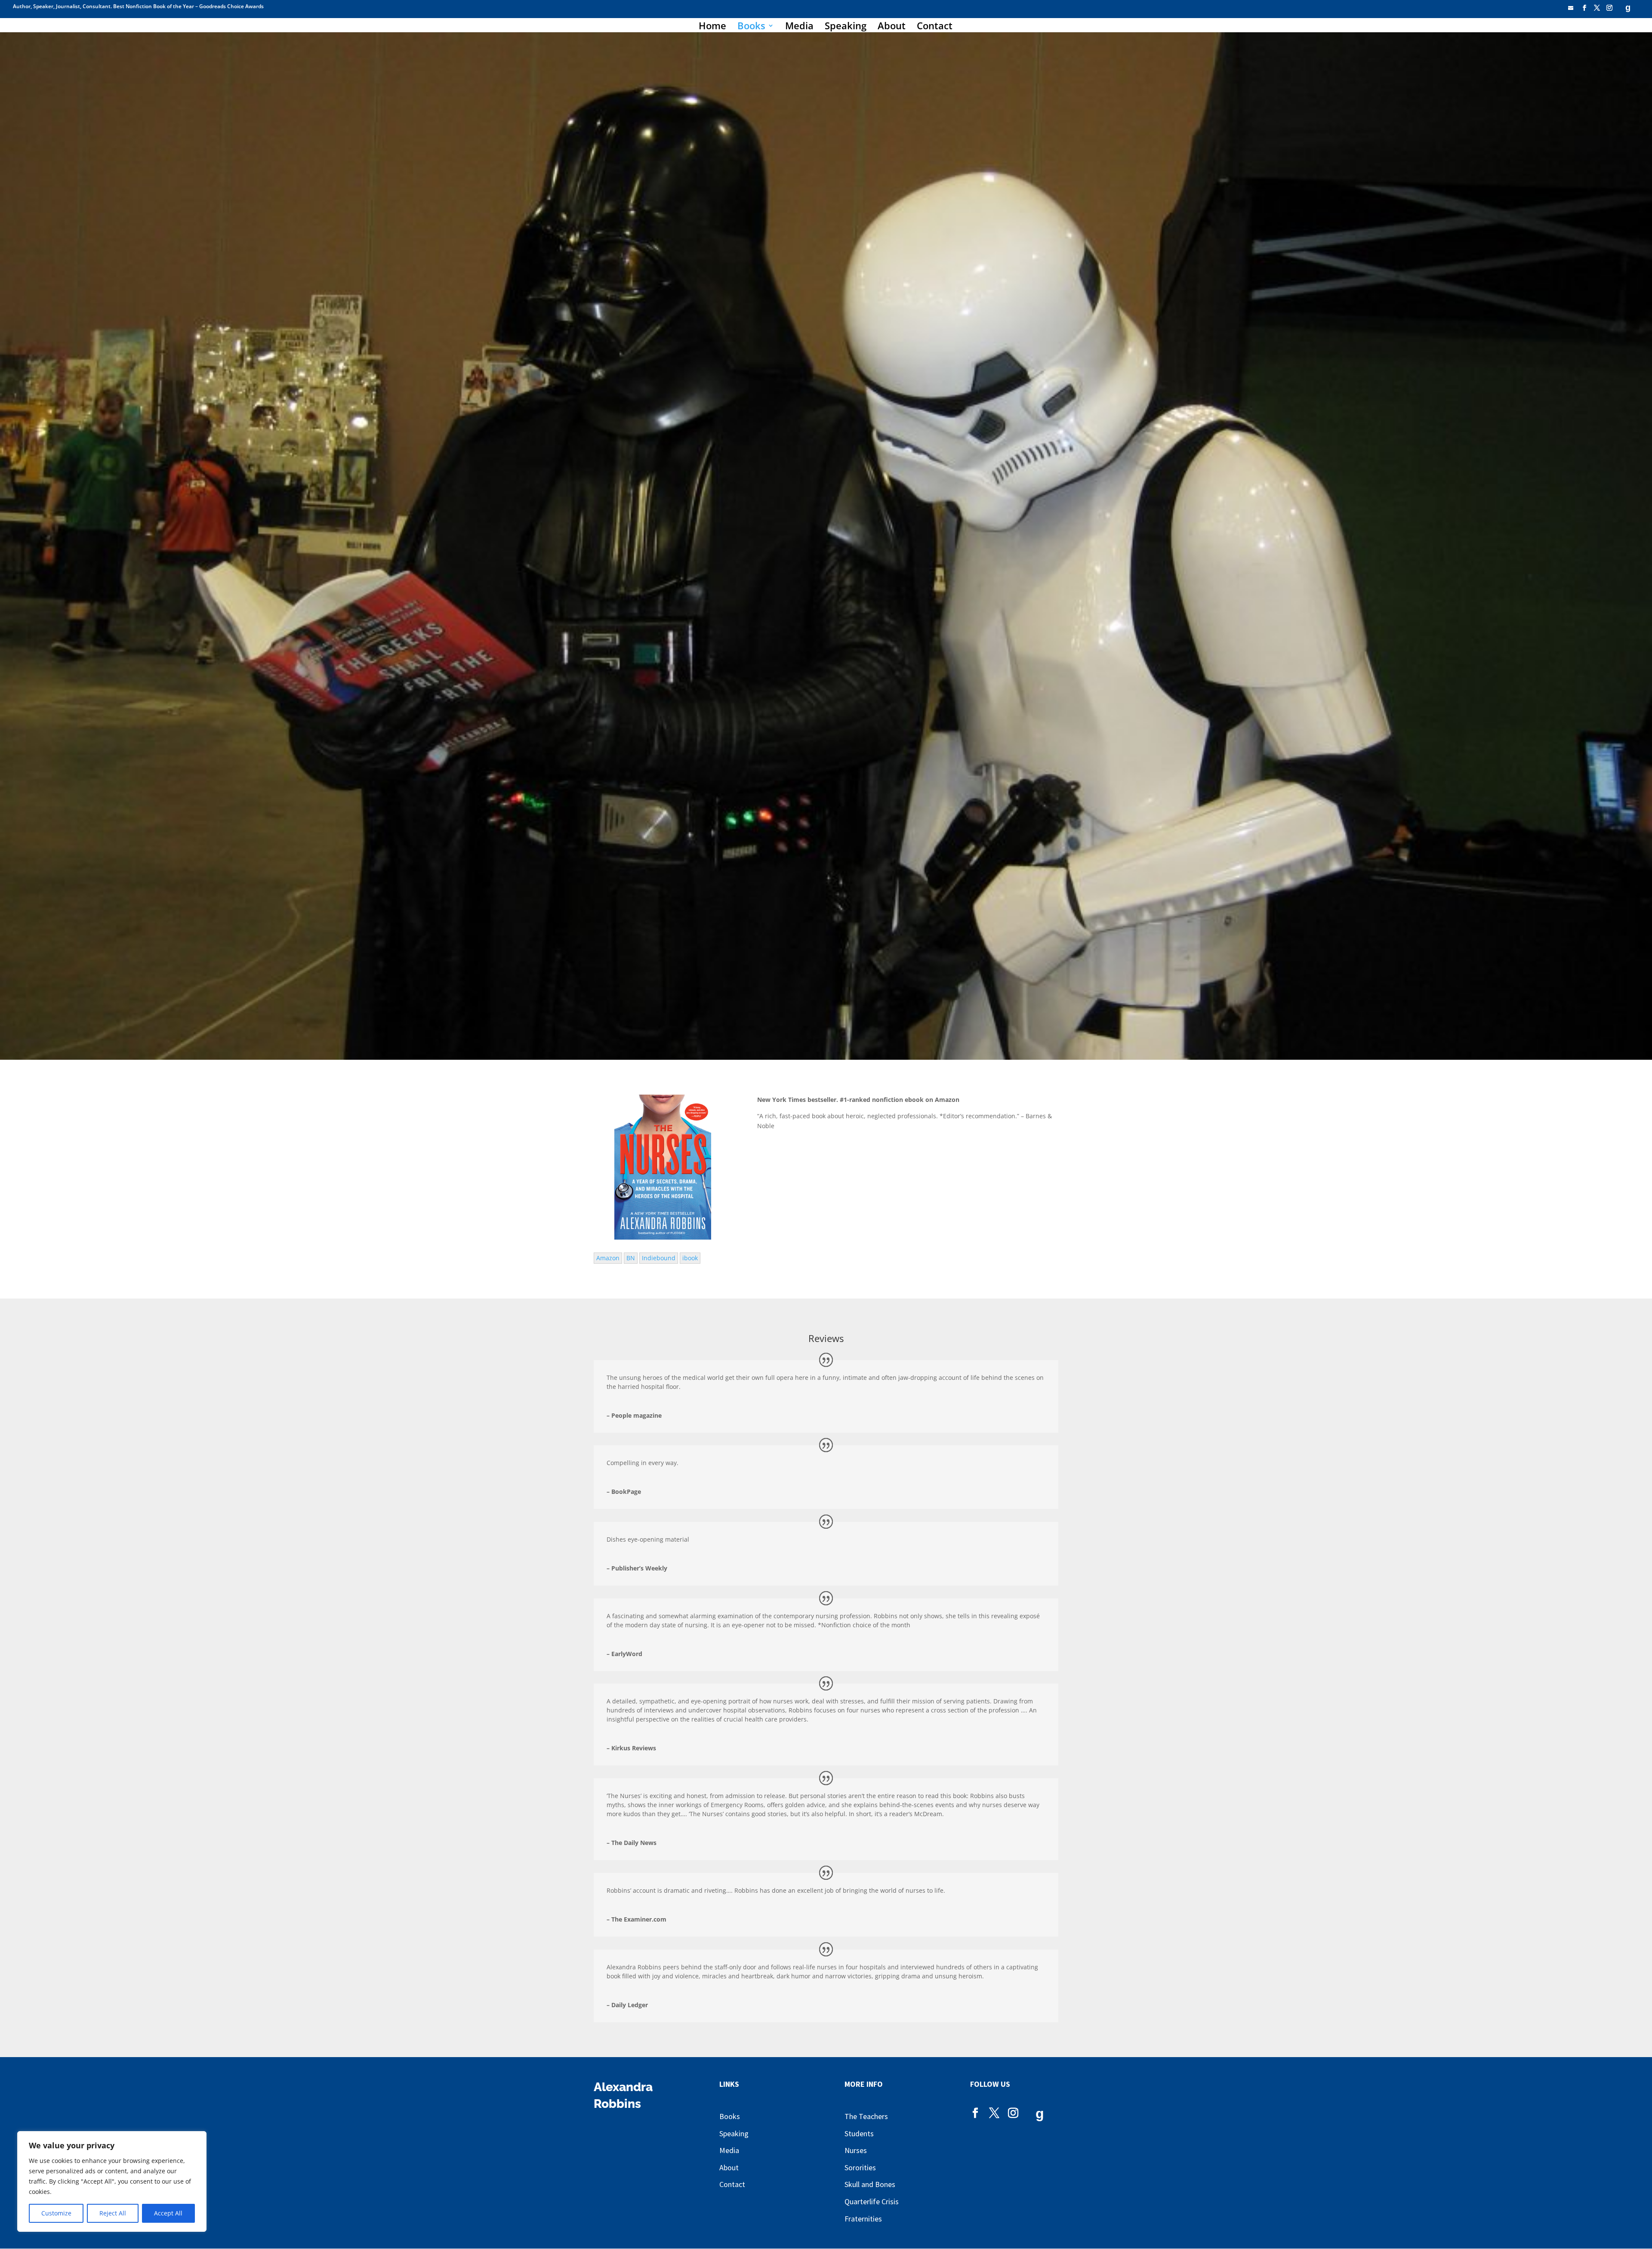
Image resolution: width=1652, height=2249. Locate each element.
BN (631, 1258)
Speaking (846, 27)
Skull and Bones (870, 2184)
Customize (56, 2213)
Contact (935, 27)
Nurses (856, 2150)
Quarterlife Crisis (872, 2201)
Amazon (608, 1258)
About (892, 27)
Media (799, 27)
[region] (112, 2181)
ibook (690, 1258)
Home (712, 27)
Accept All (168, 2213)
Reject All (113, 2213)
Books (751, 27)
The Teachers (866, 2116)
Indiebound (659, 1258)
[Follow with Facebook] (1584, 10)
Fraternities (863, 2219)
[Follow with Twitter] (1597, 10)
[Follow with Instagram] (1609, 10)
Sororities (860, 2167)
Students (859, 2133)
